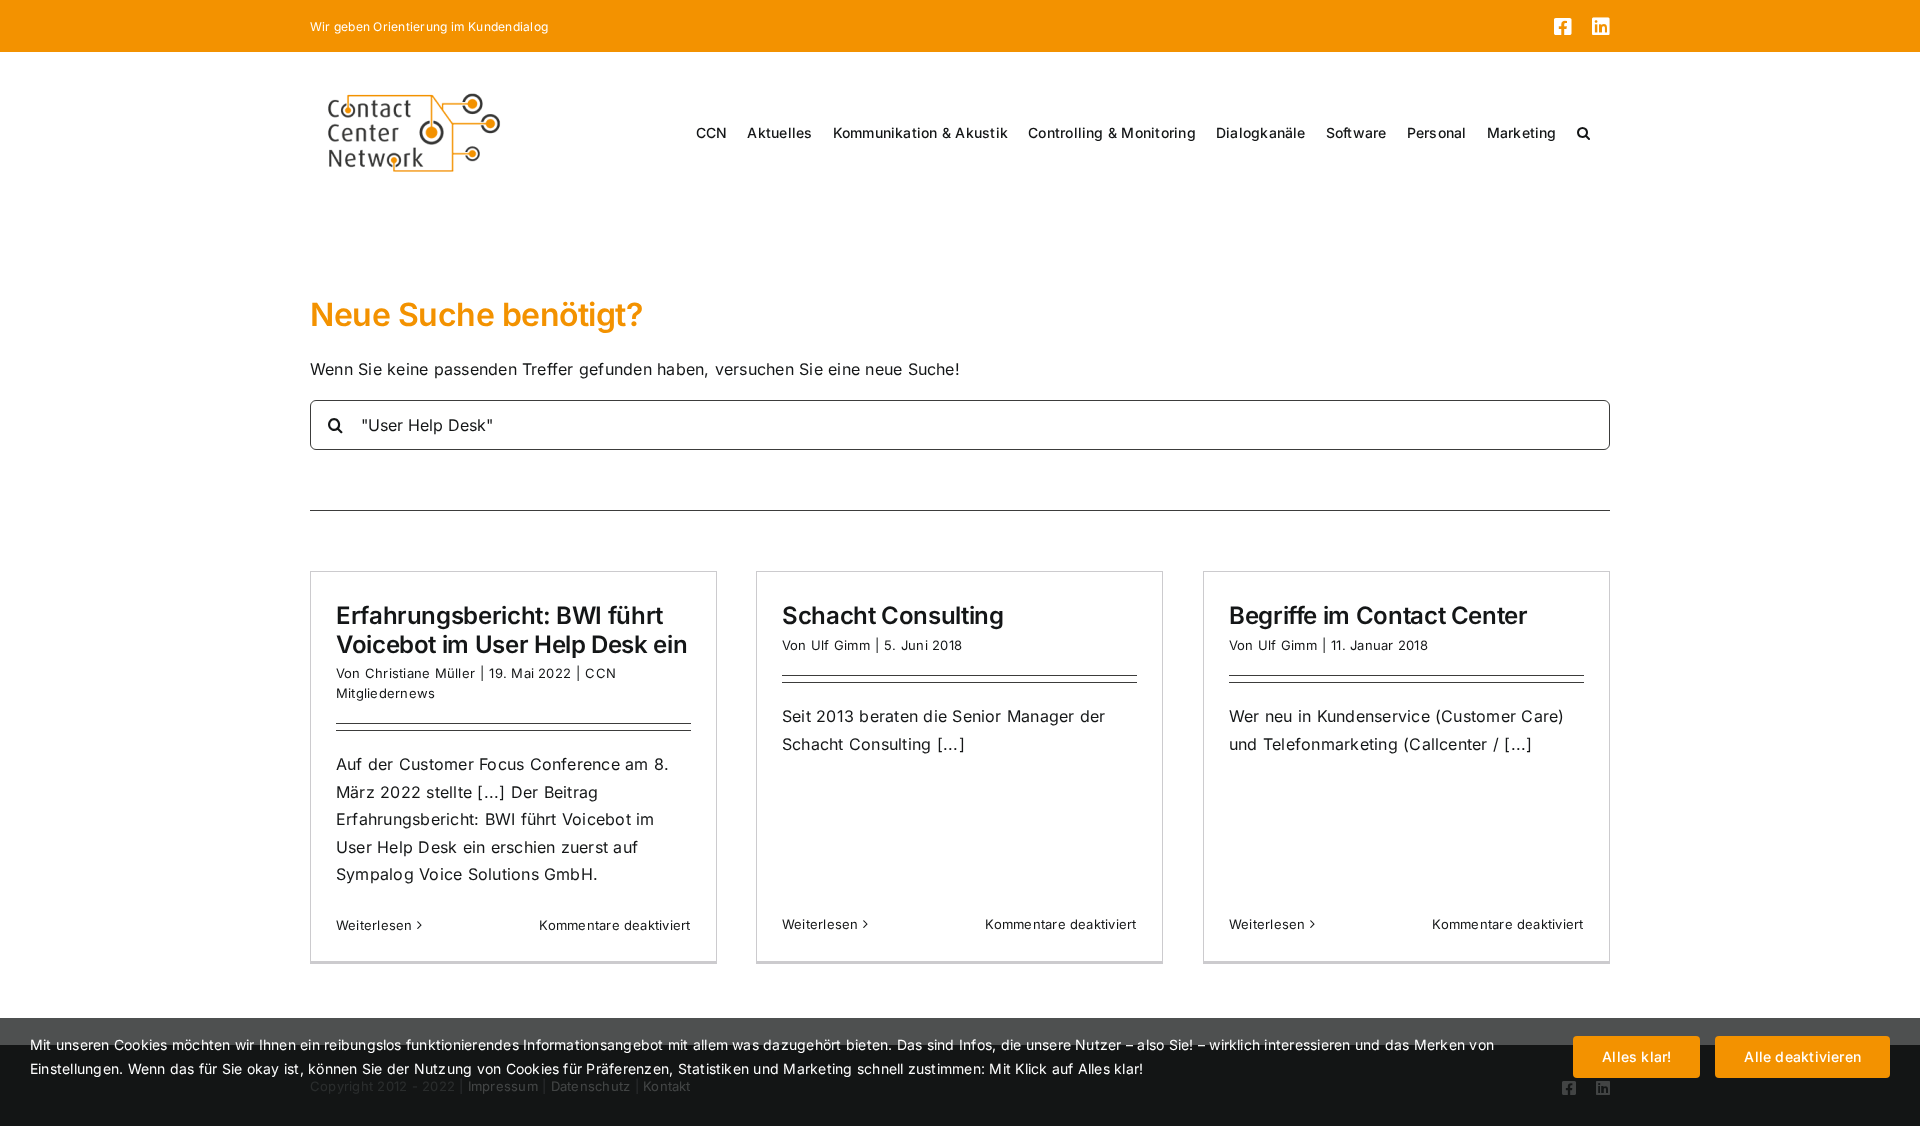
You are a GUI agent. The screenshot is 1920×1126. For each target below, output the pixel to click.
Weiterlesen (374, 925)
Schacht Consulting (893, 615)
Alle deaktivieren (1802, 1056)
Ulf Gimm (840, 645)
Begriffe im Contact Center (1378, 615)
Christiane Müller (420, 673)
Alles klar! (1636, 1056)
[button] (1583, 133)
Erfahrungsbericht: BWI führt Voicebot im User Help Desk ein (511, 630)
